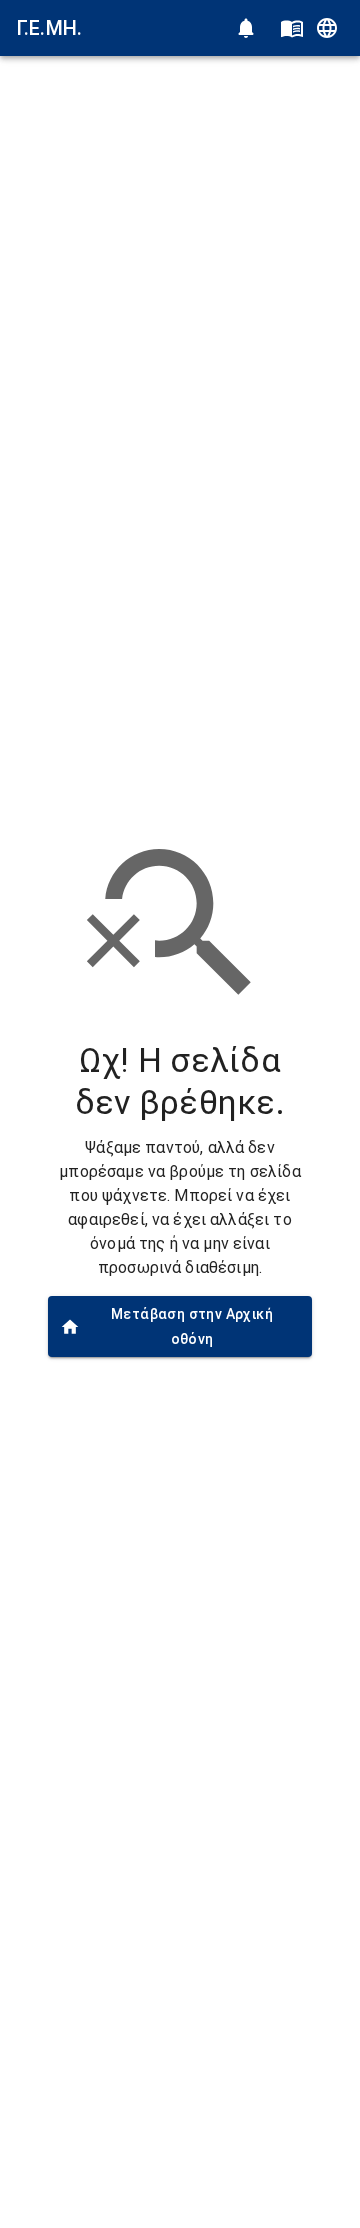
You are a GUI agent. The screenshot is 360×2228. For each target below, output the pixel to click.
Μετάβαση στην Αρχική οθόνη (192, 1326)
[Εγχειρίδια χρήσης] (292, 28)
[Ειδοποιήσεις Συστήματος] (246, 28)
